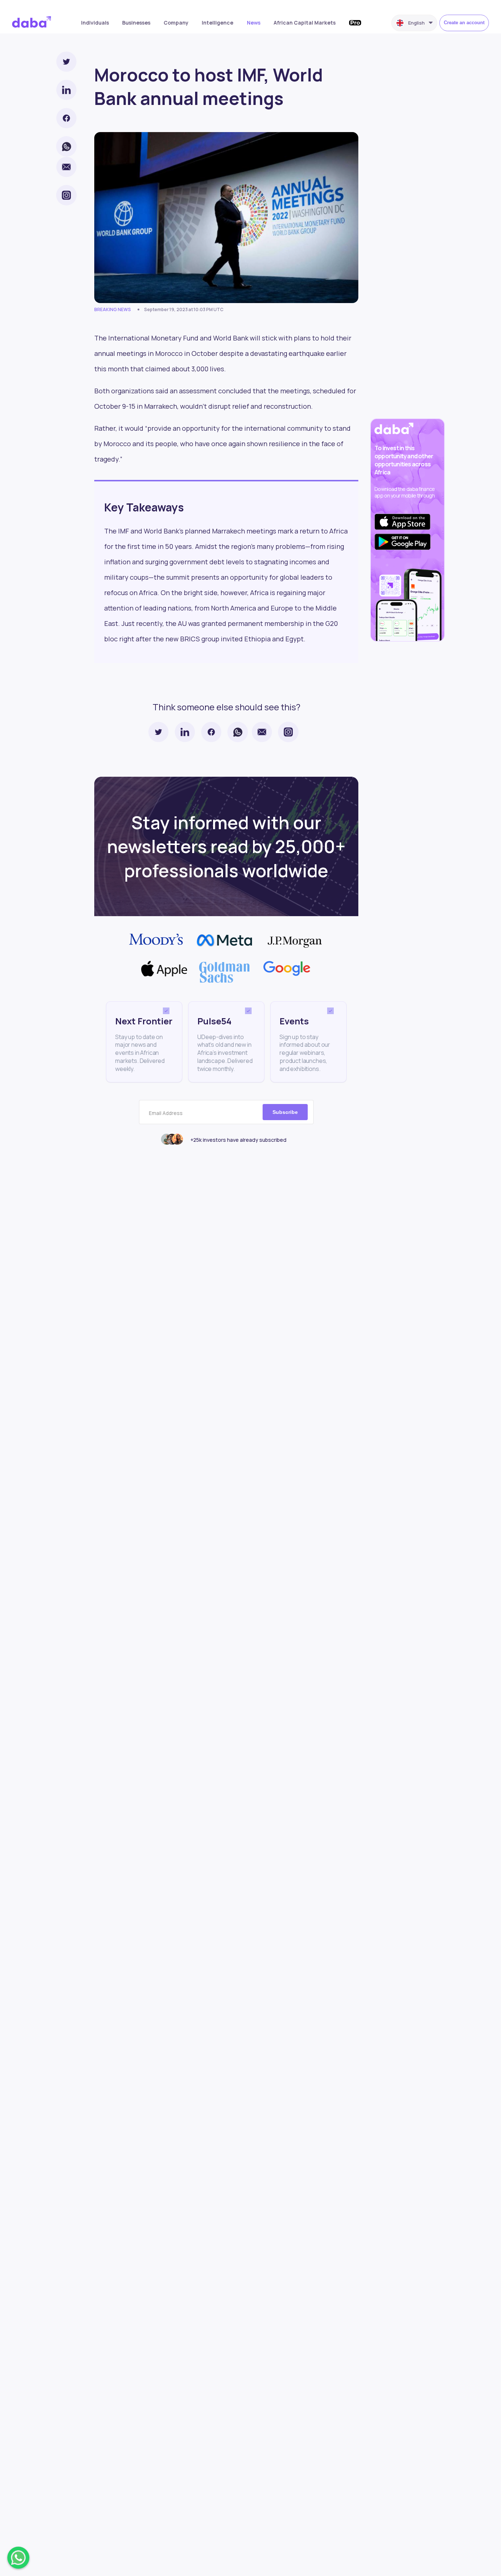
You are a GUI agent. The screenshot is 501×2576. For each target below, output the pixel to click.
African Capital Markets (305, 23)
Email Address (166, 1113)
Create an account (464, 23)
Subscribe (285, 1112)
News (254, 23)
